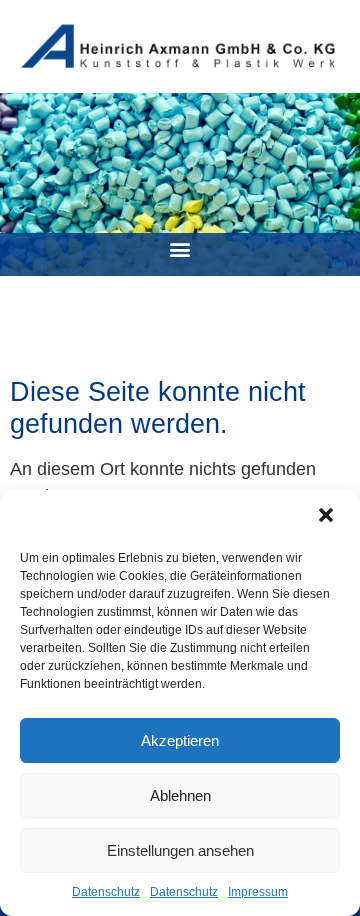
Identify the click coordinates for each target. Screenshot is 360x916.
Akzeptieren (180, 740)
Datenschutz (106, 892)
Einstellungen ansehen (180, 850)
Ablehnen (180, 795)
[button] (328, 517)
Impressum (258, 892)
